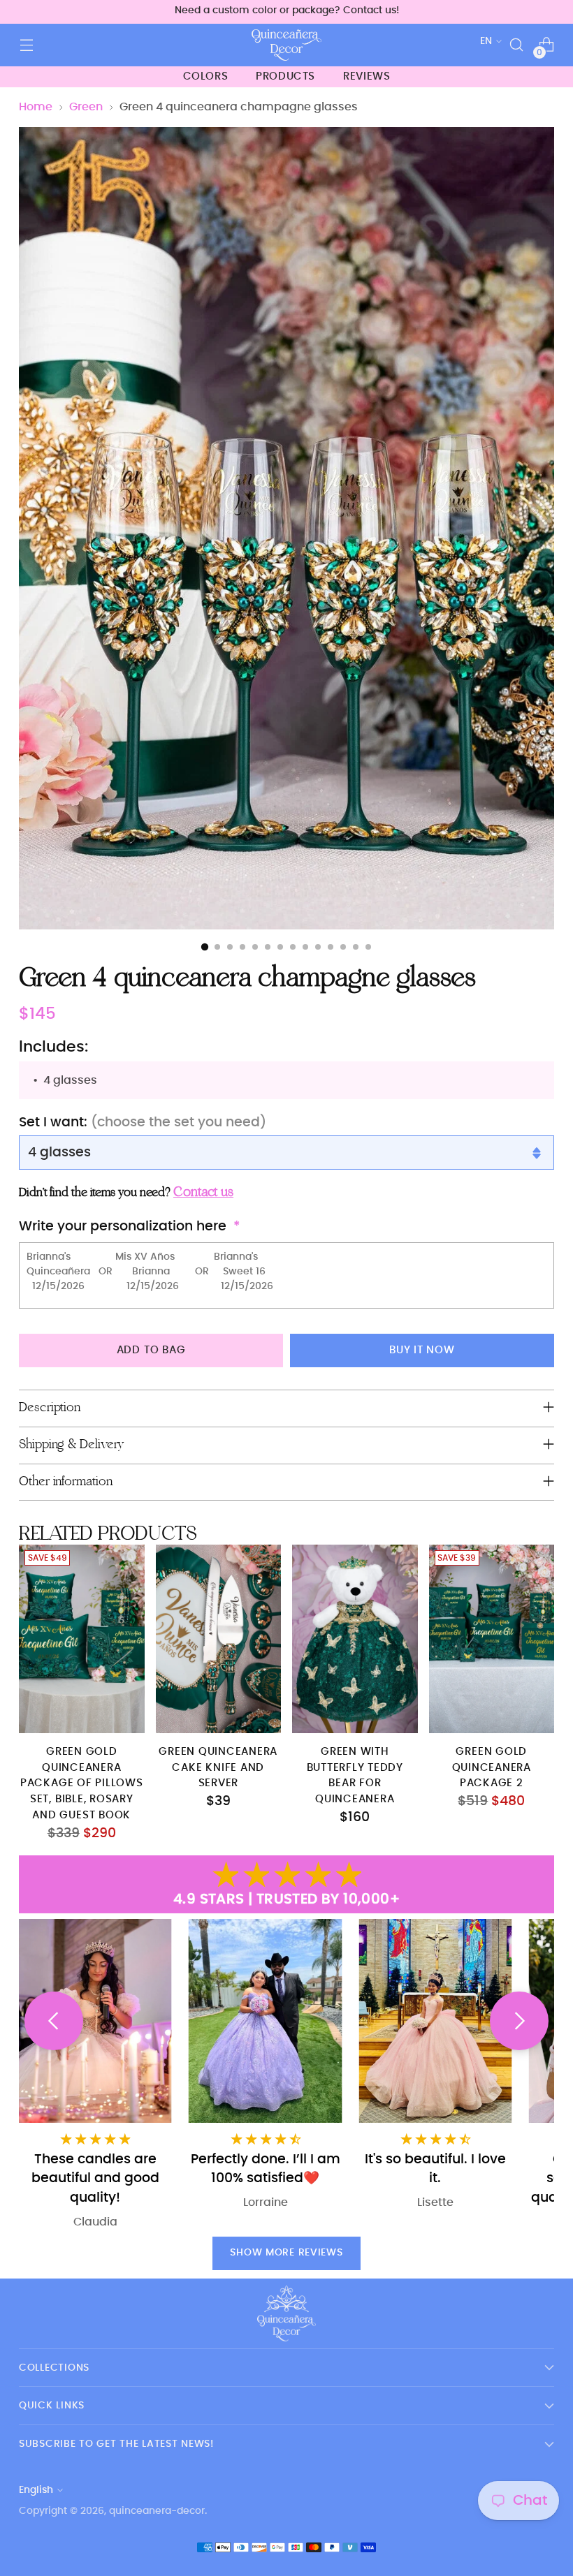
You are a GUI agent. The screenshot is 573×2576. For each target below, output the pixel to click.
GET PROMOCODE (423, 1360)
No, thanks (423, 1400)
